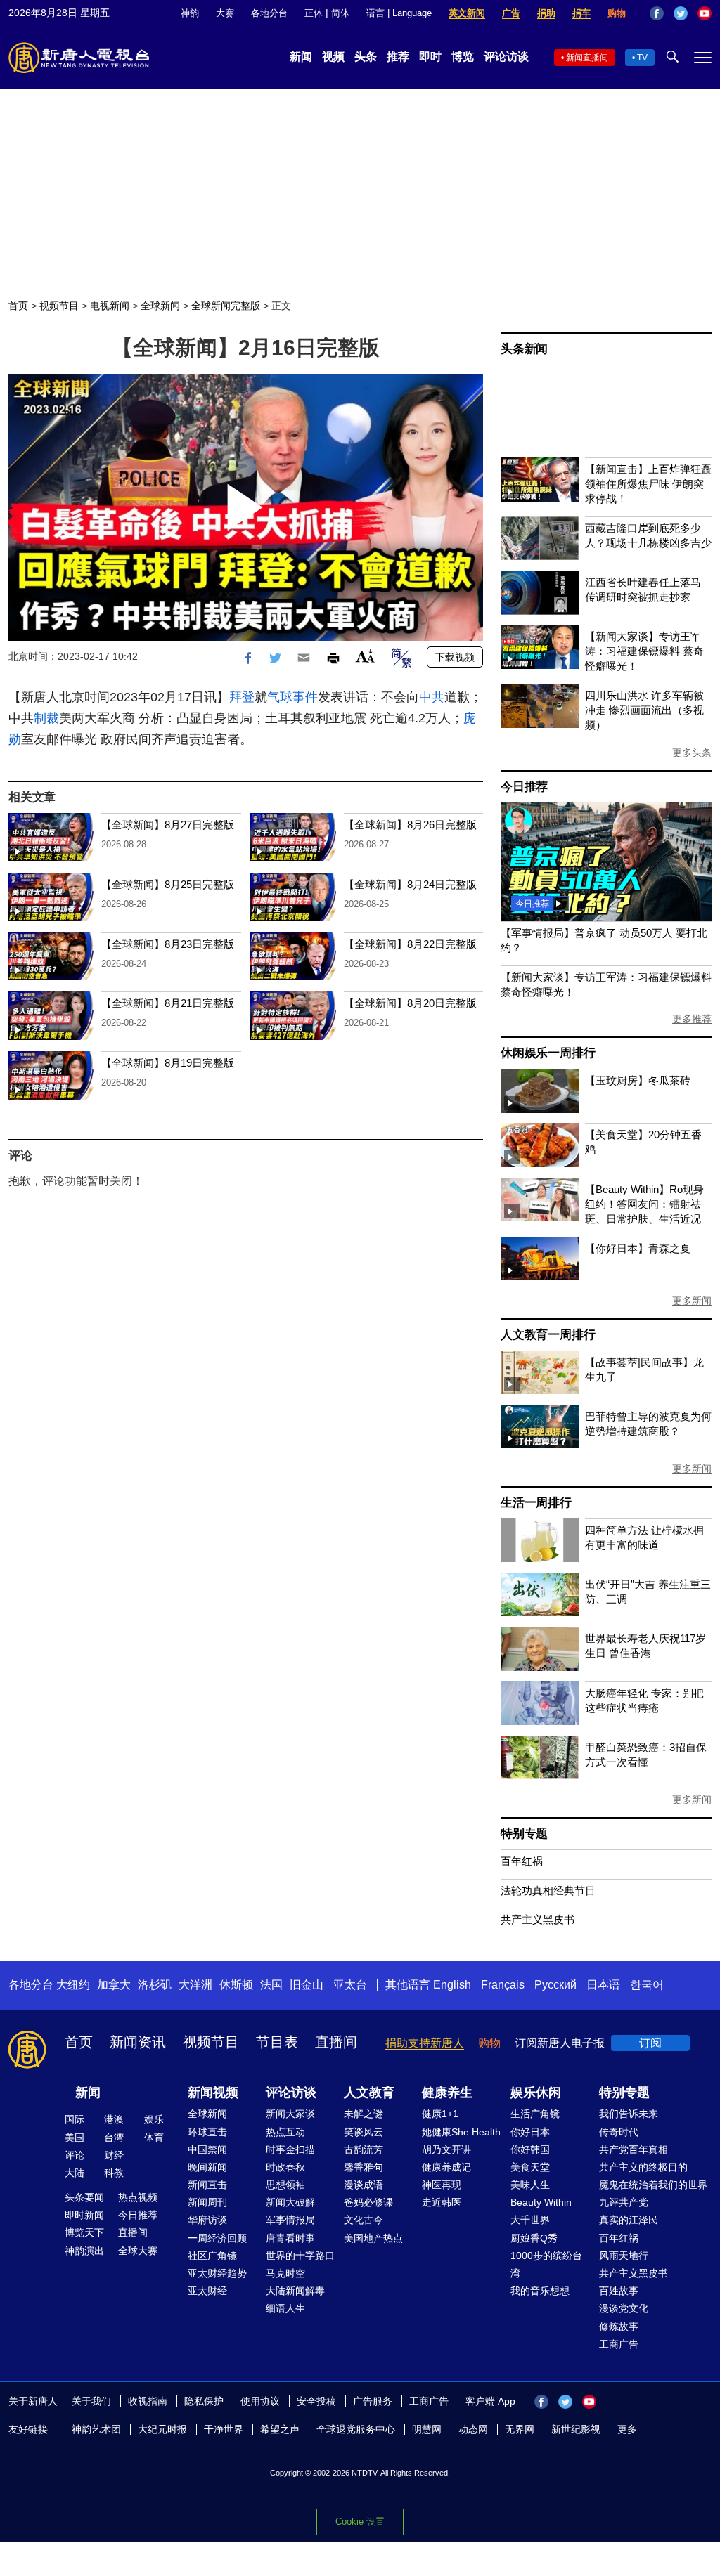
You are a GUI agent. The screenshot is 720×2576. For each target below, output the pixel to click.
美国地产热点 (373, 2238)
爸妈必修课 (368, 2202)
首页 (18, 306)
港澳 (114, 2119)
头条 (366, 57)
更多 (627, 2429)
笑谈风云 (364, 2132)
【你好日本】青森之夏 (638, 1248)
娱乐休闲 (536, 2093)
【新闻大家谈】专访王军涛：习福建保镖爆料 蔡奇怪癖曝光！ (644, 651)
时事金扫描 (290, 2149)
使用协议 (260, 2401)
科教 (114, 2173)
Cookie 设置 (360, 2522)
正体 (314, 13)
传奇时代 (619, 2132)
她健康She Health (461, 2132)
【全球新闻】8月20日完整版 (410, 1003)
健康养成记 (446, 2167)
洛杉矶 (155, 1985)
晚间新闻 (207, 2167)
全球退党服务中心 (356, 2429)
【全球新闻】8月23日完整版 (168, 944)
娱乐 (154, 2119)
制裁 (46, 718)
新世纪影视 (576, 2429)
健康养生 (447, 2093)
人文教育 (369, 2093)
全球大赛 (138, 2251)
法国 (271, 1985)
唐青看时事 (290, 2238)
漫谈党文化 (624, 2308)
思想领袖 (285, 2185)
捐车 (581, 13)
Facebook (657, 13)
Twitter (681, 13)
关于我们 (91, 2401)
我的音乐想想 (540, 2291)
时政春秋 (285, 2167)
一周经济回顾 (217, 2238)
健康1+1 (440, 2114)
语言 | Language (399, 13)
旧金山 (307, 1985)
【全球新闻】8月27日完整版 (168, 825)
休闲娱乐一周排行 (548, 1053)
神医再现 (442, 2185)
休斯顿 (236, 1985)
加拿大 (114, 1985)
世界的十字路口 (300, 2256)
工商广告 (619, 2344)
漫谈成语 (364, 2185)
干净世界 (224, 2429)
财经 (114, 2155)
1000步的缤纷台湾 (546, 2264)
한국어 (647, 1985)
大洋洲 (195, 1985)
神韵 (190, 13)
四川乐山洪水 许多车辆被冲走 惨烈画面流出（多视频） (644, 710)
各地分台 (269, 13)
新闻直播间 (587, 58)
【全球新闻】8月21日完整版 (168, 1003)
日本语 (603, 1985)
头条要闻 (84, 2197)
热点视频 (138, 2197)
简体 (340, 13)
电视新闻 (110, 306)
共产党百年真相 (634, 2149)
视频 (333, 57)
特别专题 (524, 1834)
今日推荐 (524, 787)
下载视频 (455, 657)
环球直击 (207, 2132)
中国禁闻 (207, 2149)
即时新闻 (84, 2215)
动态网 (473, 2429)
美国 (75, 2138)
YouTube (705, 13)
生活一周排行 (536, 1503)
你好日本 (530, 2132)
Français (503, 1985)
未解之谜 (364, 2114)
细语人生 (285, 2308)
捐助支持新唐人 (425, 2043)
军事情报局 (290, 2220)
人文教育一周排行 (548, 1335)
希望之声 (280, 2429)
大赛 (225, 13)
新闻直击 (207, 2185)
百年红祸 (522, 1861)
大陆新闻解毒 (295, 2291)
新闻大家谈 (290, 2114)
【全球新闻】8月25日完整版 (168, 884)
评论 (75, 2155)
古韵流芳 (364, 2149)
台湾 (114, 2138)
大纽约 (73, 1985)
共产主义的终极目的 (643, 2167)
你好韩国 (530, 2149)
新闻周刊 (207, 2202)
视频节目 (59, 306)
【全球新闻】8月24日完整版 (410, 884)
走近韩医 (442, 2202)
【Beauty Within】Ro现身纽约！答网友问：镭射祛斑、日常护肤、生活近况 (644, 1204)
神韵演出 (84, 2251)
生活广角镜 (535, 2114)
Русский (555, 1985)
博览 (463, 57)
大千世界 (530, 2220)
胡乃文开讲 (446, 2149)
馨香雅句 (364, 2167)
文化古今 (364, 2220)
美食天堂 (530, 2167)
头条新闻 (524, 349)
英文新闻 (467, 13)
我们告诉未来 (629, 2114)
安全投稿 (316, 2401)
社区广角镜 (212, 2256)
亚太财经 (207, 2291)
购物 (617, 13)
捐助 (546, 13)
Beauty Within (541, 2202)
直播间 (336, 2042)
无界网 (520, 2429)
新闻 (301, 57)
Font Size (365, 656)
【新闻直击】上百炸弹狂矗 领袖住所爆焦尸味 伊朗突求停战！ (648, 484)
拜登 (242, 697)
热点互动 (285, 2132)
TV (642, 58)
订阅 (650, 2043)
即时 (430, 57)
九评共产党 (624, 2202)
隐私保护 (204, 2401)
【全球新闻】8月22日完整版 (410, 944)
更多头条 (692, 753)
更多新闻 (692, 1301)
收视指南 (148, 2401)
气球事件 (292, 697)
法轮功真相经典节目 (548, 1891)
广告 (511, 13)
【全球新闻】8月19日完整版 (168, 1063)
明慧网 (427, 2429)
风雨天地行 (624, 2256)
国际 (75, 2119)
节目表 (277, 2042)
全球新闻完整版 (226, 306)
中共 (432, 697)
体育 (154, 2138)
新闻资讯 (138, 2042)
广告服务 (373, 2401)
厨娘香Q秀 (534, 2238)
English (452, 1985)
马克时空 (285, 2273)
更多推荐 (692, 1019)
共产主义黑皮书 (538, 1919)
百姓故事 (619, 2291)
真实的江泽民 (629, 2220)
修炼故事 (619, 2327)
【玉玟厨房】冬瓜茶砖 (638, 1080)
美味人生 (530, 2185)
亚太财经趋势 (217, 2273)
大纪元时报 (162, 2429)
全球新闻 (160, 306)
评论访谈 (506, 57)
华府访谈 (207, 2220)
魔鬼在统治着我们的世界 (653, 2185)
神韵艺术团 (96, 2429)
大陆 (75, 2173)
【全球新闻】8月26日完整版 (410, 825)
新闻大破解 (290, 2202)
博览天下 (84, 2232)
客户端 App (490, 2401)
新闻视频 (213, 2093)
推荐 (398, 57)
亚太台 (350, 1985)
